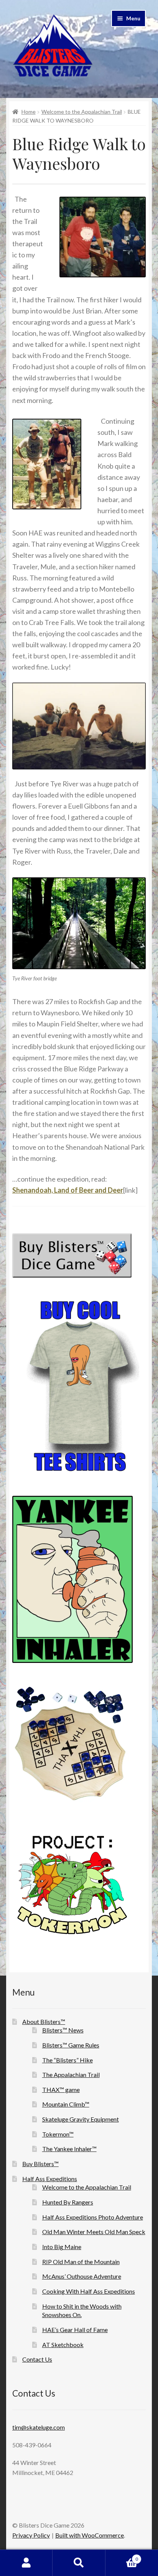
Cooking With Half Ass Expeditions (89, 2291)
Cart (122, 2556)
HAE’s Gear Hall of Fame (75, 2330)
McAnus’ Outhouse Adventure (82, 2276)
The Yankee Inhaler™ (69, 2149)
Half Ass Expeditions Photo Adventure (93, 2217)
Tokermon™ (58, 2134)
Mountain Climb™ (66, 2104)
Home (29, 112)
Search (79, 2563)
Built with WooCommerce (90, 2535)
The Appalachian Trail (71, 2075)
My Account (26, 2563)
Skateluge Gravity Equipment (81, 2119)
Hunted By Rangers (68, 2202)
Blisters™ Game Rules (71, 2045)
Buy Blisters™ (40, 2164)
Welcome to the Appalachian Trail (82, 112)
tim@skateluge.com (39, 2427)
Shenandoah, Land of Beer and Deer (68, 1190)
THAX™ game (61, 2089)
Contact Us (37, 2359)
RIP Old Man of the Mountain (81, 2262)
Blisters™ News (63, 2030)
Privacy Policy (31, 2535)
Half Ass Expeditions (50, 2179)
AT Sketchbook (63, 2345)
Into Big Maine (62, 2247)
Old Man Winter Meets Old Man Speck (94, 2232)
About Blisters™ (44, 2022)
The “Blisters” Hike (67, 2060)
